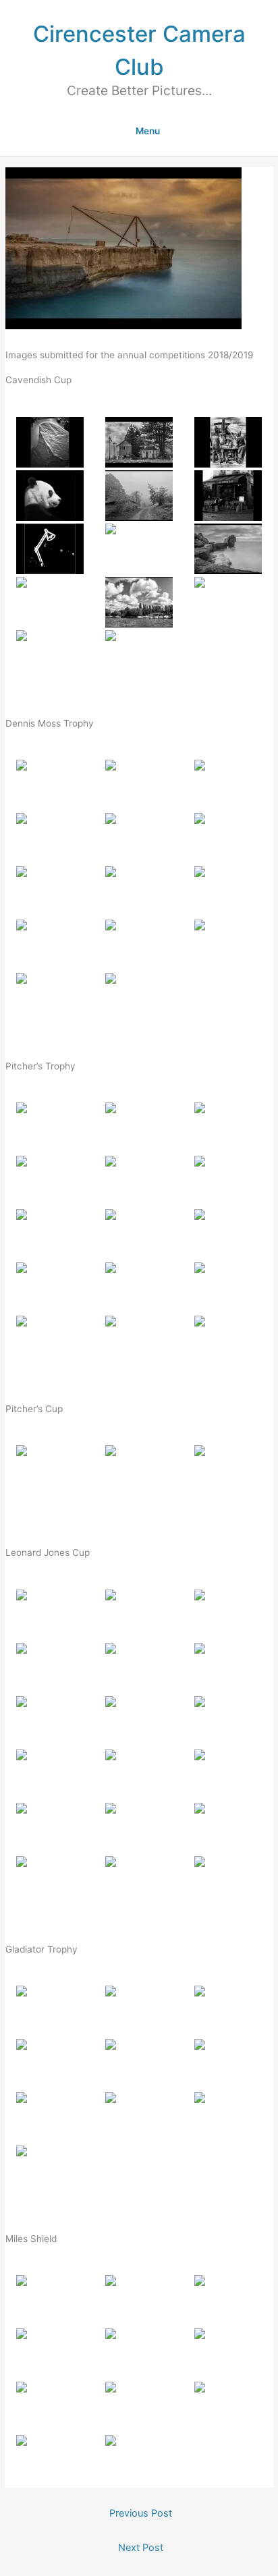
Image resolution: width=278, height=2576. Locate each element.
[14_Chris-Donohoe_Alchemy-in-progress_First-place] (139, 655)
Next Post (141, 2548)
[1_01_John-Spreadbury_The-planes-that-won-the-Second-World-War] (50, 2011)
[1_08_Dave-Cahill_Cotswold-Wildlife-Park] (139, 1721)
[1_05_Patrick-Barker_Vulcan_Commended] (139, 2064)
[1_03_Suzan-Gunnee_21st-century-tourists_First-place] (228, 1471)
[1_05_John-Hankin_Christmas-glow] (139, 2354)
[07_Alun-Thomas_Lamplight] (50, 549)
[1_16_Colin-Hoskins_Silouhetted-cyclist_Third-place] (50, 1881)
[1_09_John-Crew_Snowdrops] (228, 1721)
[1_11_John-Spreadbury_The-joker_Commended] (139, 1775)
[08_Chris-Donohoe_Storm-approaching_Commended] (139, 892)
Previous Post (141, 2513)
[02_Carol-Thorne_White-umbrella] (139, 785)
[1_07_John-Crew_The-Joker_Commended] (50, 2407)
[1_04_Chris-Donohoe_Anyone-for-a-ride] (50, 2354)
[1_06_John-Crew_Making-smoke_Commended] (228, 2064)
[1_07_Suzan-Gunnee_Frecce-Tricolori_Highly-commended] (50, 2118)
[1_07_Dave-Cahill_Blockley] (50, 1234)
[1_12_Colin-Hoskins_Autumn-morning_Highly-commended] (228, 1288)
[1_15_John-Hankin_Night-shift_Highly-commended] (228, 1828)
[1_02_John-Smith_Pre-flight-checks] (139, 2011)
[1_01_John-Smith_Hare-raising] (50, 2300)
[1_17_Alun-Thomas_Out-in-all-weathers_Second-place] (139, 1881)
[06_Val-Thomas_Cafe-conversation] (228, 496)
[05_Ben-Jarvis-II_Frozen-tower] (139, 838)
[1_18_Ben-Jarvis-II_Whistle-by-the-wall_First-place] (228, 1881)
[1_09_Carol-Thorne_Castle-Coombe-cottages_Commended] (228, 1234)
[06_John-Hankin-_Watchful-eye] (228, 838)
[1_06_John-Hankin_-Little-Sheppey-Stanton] (228, 1181)
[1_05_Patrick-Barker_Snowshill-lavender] (139, 1181)
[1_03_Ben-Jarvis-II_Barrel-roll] (228, 2011)
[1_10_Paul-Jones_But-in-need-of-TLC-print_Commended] (50, 1288)
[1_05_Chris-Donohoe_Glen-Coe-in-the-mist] (139, 1668)
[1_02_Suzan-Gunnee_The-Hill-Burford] (139, 1128)
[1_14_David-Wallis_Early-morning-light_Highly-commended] (139, 1828)
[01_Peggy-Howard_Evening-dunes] (50, 785)
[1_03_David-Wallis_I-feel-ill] (228, 2300)
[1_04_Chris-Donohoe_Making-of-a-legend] (50, 2064)
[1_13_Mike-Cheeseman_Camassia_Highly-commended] (50, 1828)
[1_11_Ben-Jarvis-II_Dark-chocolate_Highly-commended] (139, 1288)
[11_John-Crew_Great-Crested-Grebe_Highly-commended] (139, 945)
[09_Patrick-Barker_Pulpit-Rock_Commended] (228, 549)
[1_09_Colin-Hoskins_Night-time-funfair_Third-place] (228, 2407)
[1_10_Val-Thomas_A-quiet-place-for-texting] (50, 1775)
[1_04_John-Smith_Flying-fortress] (50, 1668)
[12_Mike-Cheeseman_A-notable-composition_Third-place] (228, 945)
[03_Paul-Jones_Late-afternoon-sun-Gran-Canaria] (228, 785)
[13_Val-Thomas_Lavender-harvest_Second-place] (50, 998)
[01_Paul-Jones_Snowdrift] (50, 442)
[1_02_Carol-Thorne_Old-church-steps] (139, 1615)
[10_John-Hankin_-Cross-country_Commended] (50, 602)
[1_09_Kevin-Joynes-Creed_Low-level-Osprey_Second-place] (228, 2118)
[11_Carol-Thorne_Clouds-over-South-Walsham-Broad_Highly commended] (139, 602)
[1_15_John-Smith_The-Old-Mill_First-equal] (228, 1341)
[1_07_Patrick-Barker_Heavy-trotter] (50, 1721)
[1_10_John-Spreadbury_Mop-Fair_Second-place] (50, 2460)
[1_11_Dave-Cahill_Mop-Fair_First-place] (139, 2460)
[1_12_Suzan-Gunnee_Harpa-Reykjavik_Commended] (228, 1775)
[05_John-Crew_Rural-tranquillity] (139, 496)
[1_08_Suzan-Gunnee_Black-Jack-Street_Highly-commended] (139, 2407)
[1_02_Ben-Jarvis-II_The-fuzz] (139, 2300)
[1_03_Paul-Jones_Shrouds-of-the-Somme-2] (228, 1615)
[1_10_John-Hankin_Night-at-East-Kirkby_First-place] (50, 2171)
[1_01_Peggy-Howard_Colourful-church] (50, 1615)
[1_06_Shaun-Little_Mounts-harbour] (228, 1668)
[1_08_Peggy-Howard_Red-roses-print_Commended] (139, 1234)
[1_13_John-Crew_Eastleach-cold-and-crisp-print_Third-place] (50, 1341)
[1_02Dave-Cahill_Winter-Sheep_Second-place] (139, 1471)
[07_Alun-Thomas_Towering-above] (50, 892)
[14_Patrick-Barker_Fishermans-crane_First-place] (139, 998)
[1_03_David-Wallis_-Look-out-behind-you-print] (228, 1128)
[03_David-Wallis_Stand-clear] (228, 442)
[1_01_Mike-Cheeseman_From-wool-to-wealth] (50, 1128)
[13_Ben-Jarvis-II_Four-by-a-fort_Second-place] (50, 655)
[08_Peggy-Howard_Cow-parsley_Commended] (139, 549)
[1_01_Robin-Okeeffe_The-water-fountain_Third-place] (50, 1471)
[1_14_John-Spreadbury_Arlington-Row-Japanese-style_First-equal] (139, 1341)
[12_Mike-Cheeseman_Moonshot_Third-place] (228, 602)
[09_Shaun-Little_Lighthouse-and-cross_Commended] (228, 892)
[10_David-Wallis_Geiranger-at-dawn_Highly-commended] (50, 945)
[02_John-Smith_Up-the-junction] (139, 442)
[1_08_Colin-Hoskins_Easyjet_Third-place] (139, 2118)
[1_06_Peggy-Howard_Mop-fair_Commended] (228, 2354)
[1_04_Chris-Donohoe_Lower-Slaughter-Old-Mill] (50, 1181)
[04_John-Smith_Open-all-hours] (50, 838)
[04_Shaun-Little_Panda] (50, 496)
